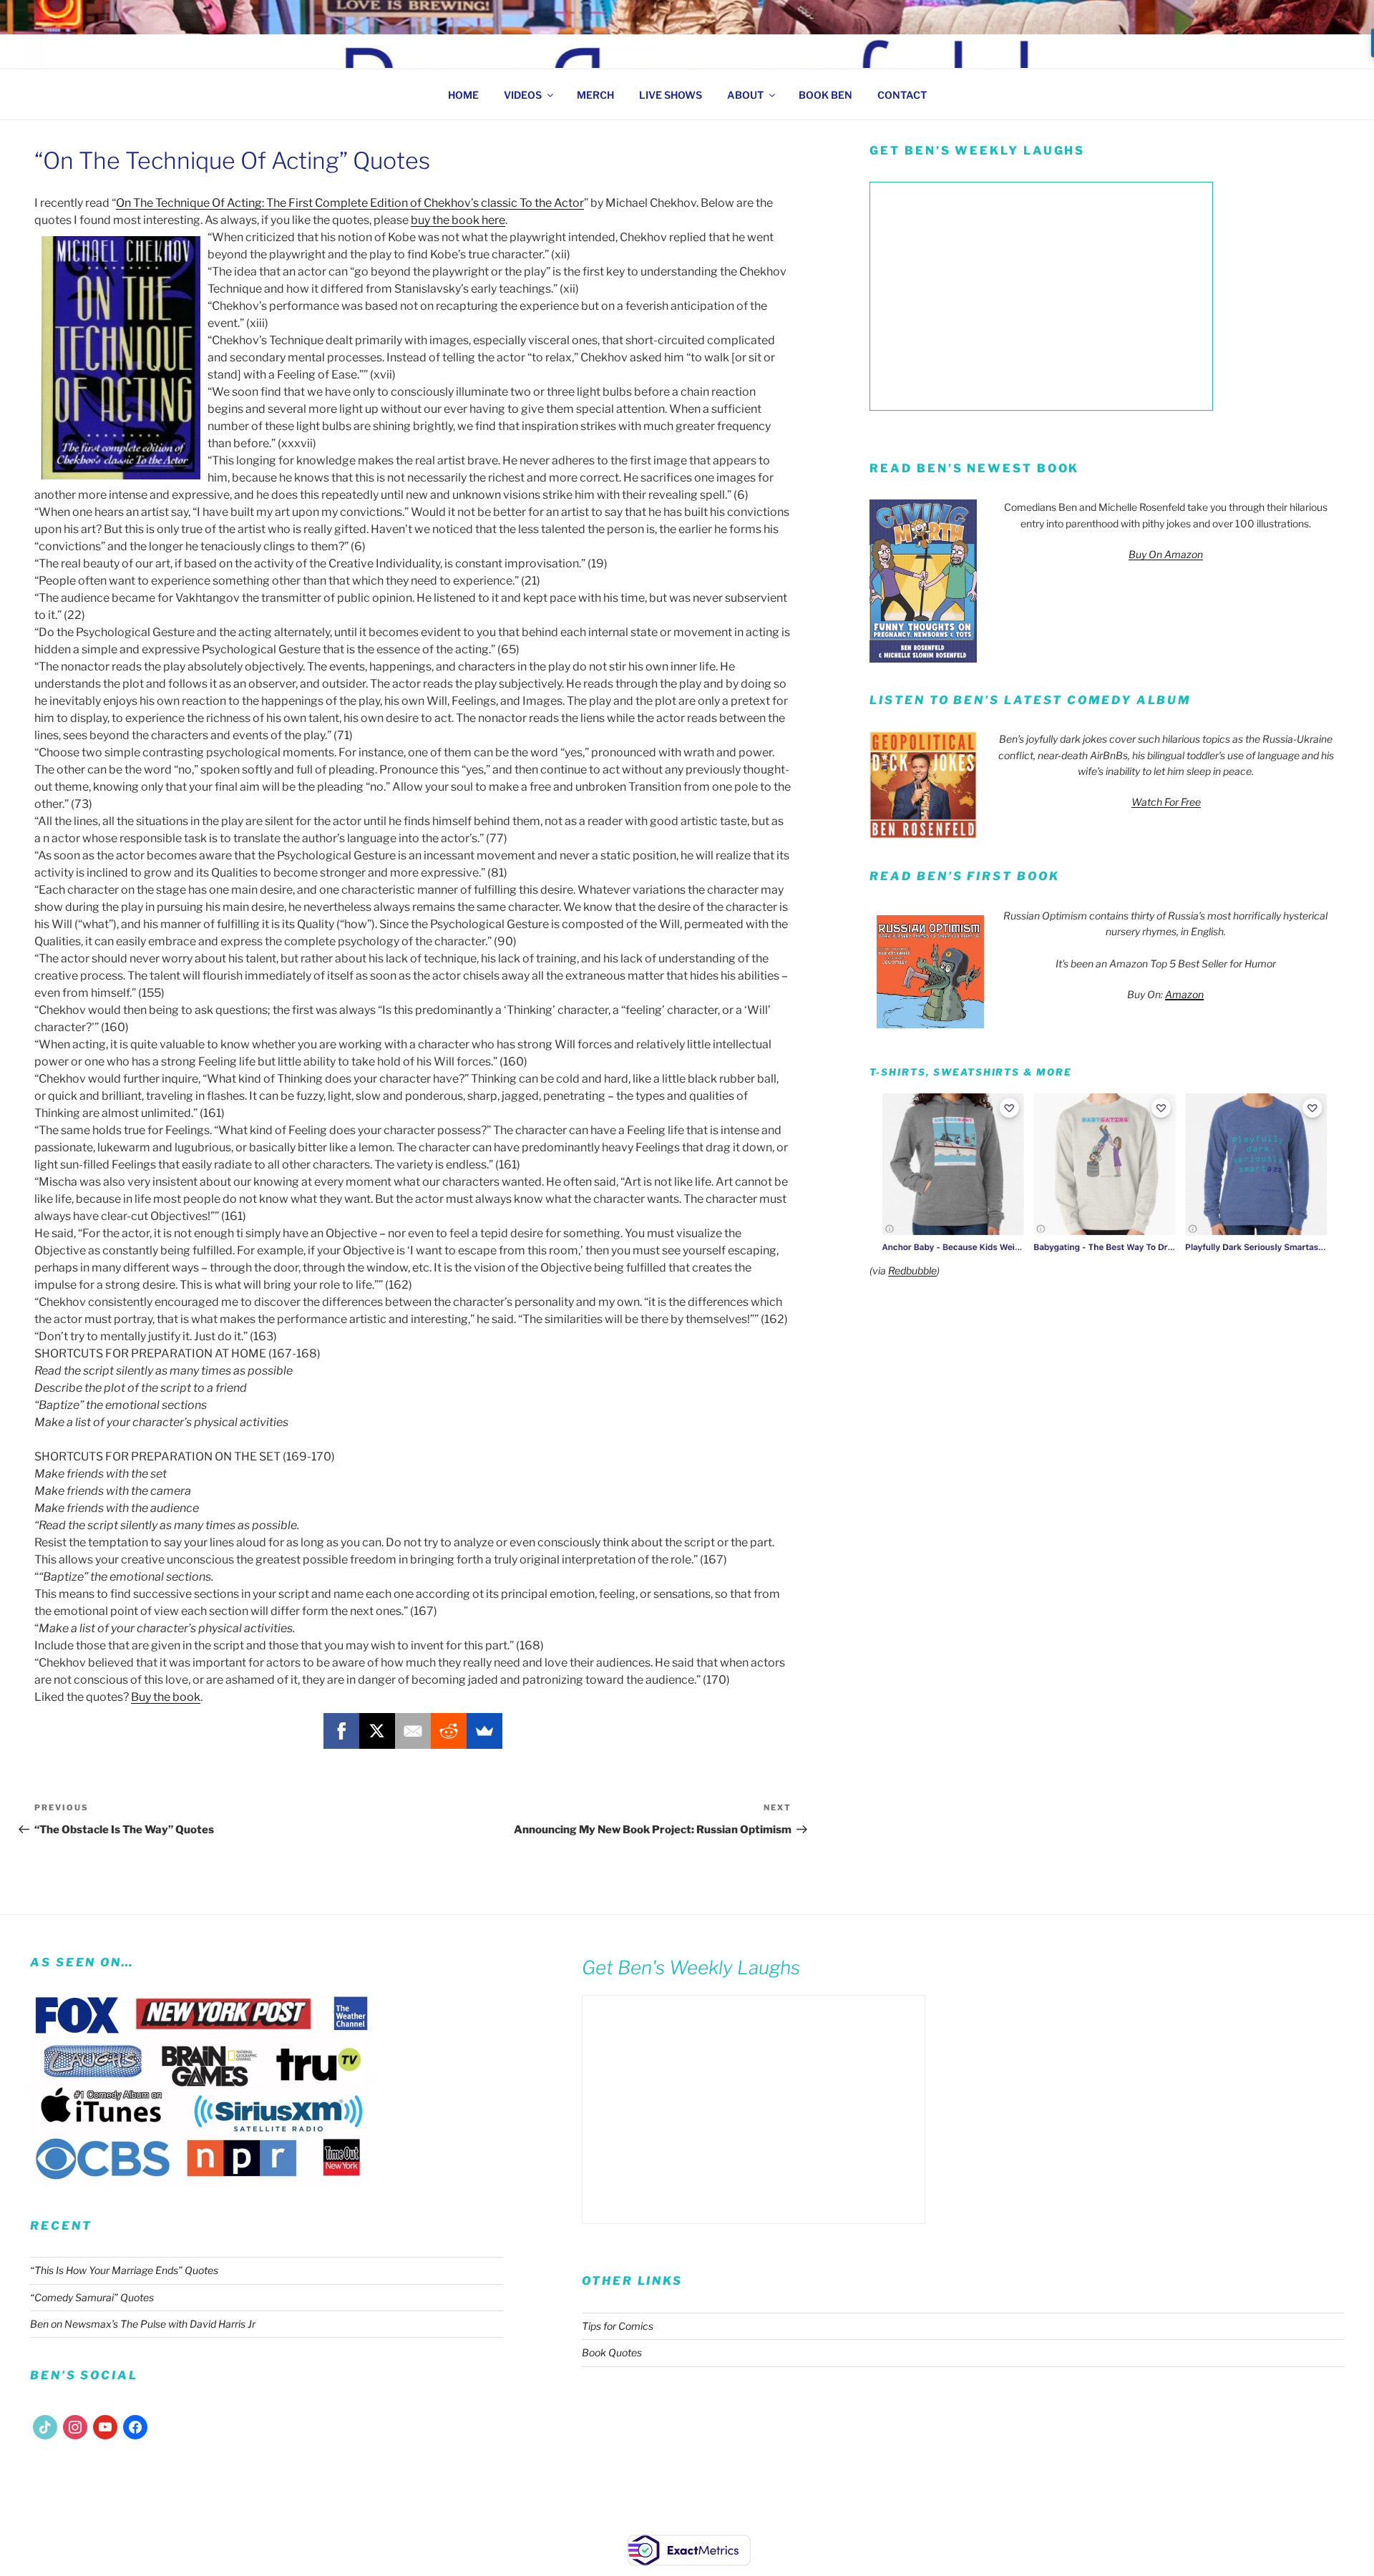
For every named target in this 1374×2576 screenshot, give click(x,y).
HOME (463, 95)
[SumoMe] (484, 1731)
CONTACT (902, 95)
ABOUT (745, 95)
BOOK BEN (825, 95)
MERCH (595, 95)
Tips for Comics (618, 2326)
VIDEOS (523, 95)
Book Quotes (612, 2352)
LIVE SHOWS (671, 95)
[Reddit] (449, 1731)
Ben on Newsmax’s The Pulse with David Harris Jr (143, 2324)
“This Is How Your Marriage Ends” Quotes (124, 2270)
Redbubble (912, 1270)
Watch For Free (1166, 802)
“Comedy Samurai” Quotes (92, 2297)
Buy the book (166, 1697)
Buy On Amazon (1166, 554)
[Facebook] (341, 1731)
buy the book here (458, 220)
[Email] (413, 1731)
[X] (377, 1731)
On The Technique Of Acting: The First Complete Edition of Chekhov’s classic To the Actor (350, 203)
